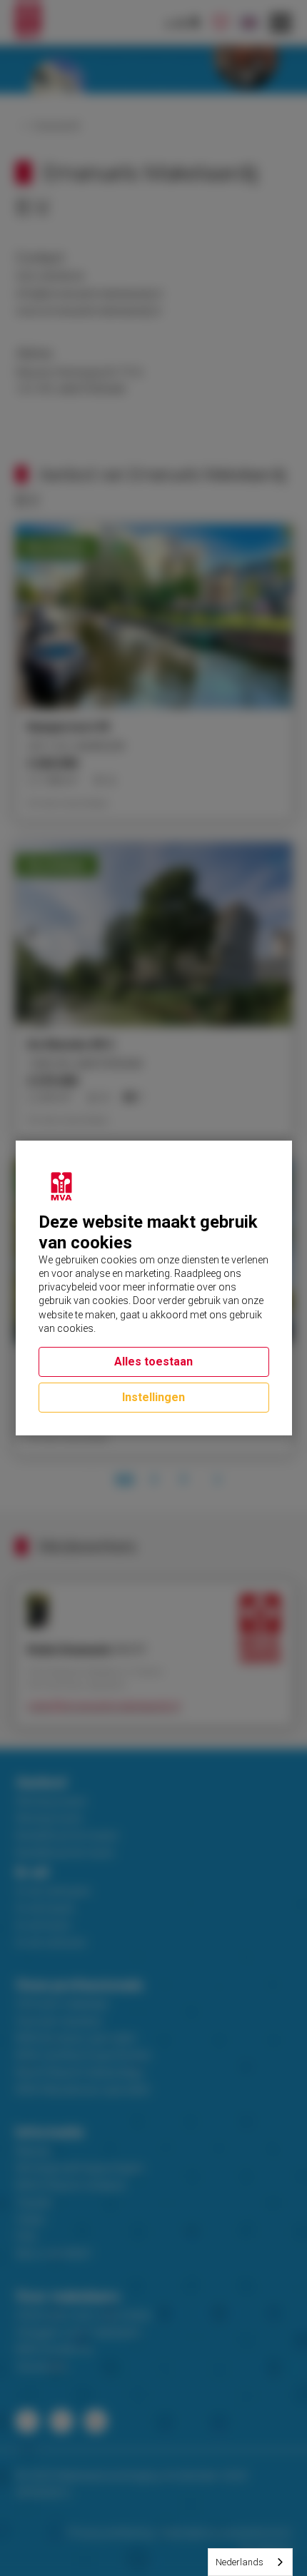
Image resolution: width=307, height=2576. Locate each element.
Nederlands (240, 2562)
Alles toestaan (153, 1362)
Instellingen (153, 1397)
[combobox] (250, 2562)
